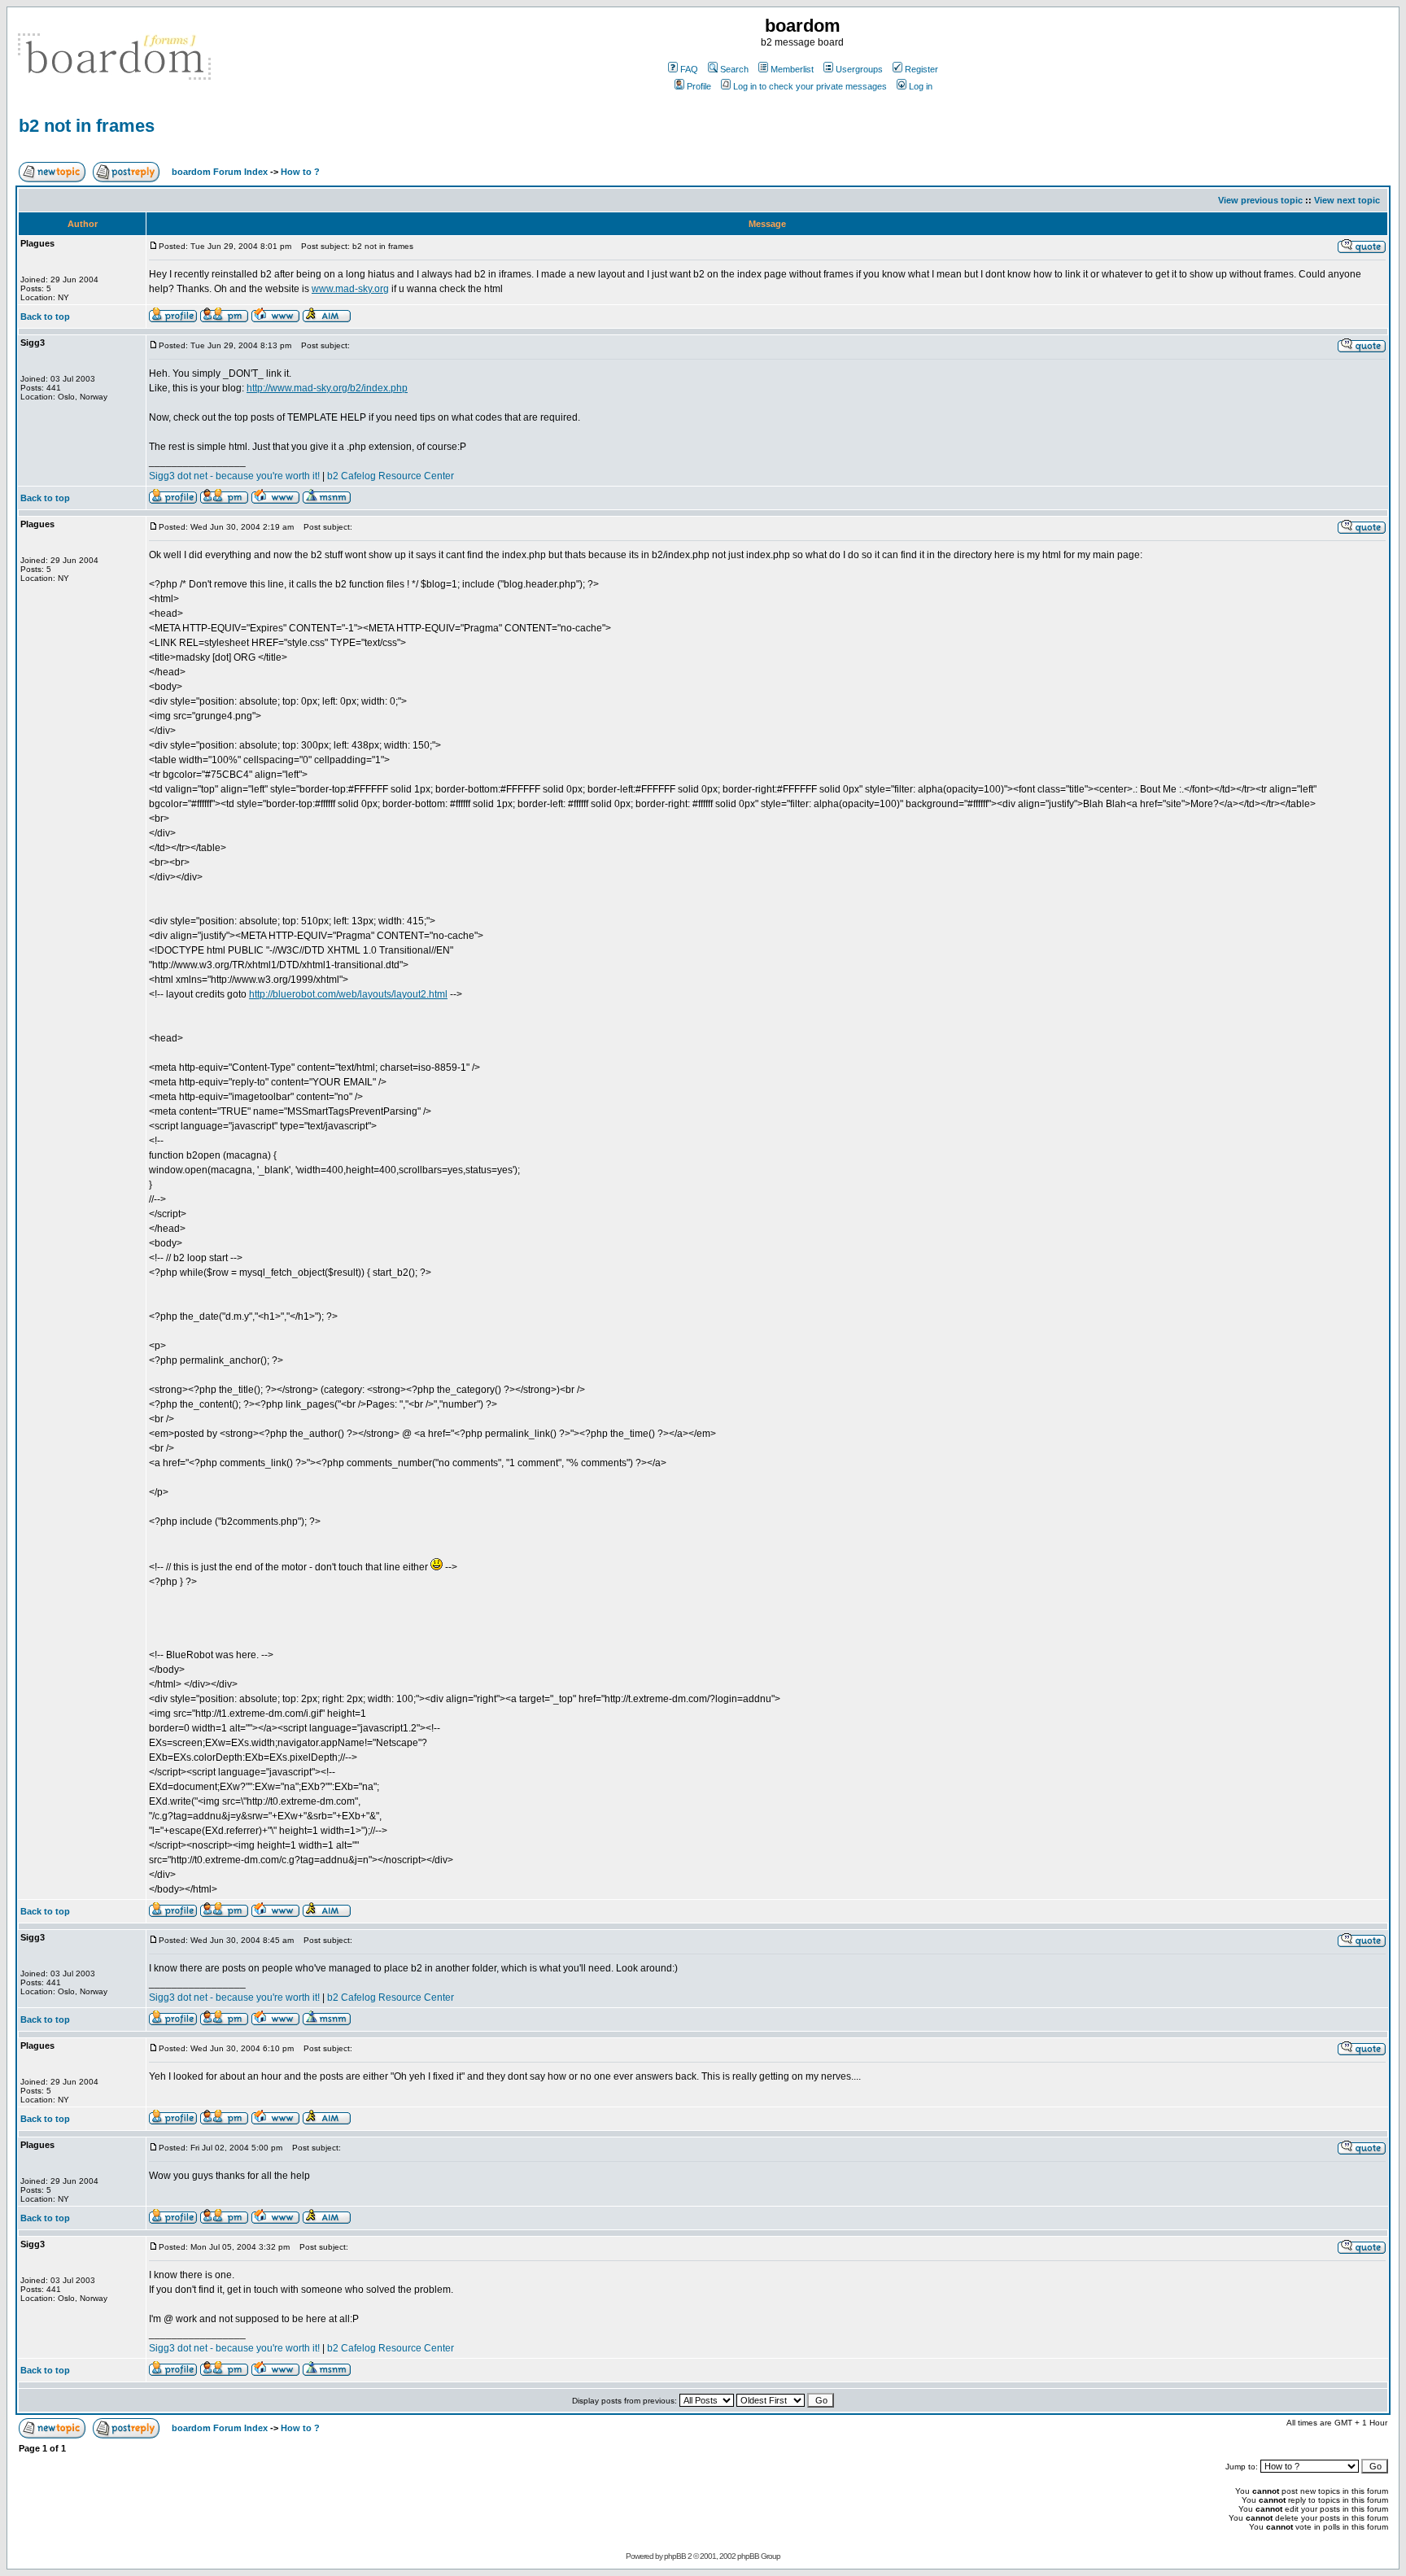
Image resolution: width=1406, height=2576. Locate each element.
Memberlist (792, 69)
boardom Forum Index (220, 172)
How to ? (300, 172)
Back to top (45, 317)
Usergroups (859, 69)
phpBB (675, 2556)
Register (921, 69)
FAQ (689, 69)
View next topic (1347, 200)
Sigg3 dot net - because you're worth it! (234, 476)
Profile (699, 86)
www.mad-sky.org (350, 289)
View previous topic (1260, 200)
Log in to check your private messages (810, 86)
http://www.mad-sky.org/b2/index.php (327, 388)
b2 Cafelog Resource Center (391, 476)
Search (734, 69)
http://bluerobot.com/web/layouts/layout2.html (348, 994)
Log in (921, 86)
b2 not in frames (87, 126)
